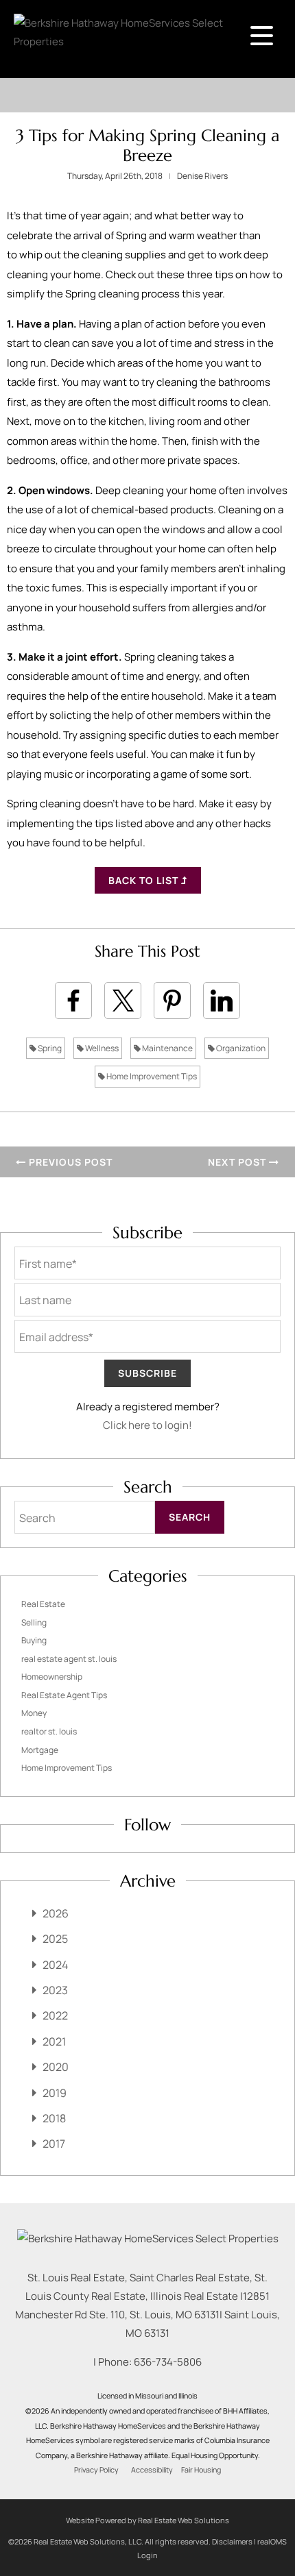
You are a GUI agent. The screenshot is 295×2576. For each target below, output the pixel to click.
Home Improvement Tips (151, 1076)
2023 (55, 1990)
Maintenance (167, 1048)
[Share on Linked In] (222, 1001)
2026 (56, 1913)
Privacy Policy (96, 2470)
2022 (55, 2015)
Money (34, 1713)
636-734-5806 (168, 2362)
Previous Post (69, 1162)
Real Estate (43, 1604)
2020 (56, 2067)
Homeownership (52, 1677)
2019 (55, 2093)
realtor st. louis (49, 1731)
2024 (55, 1965)
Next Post (238, 1162)
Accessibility (152, 2470)
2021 (54, 2041)
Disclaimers (232, 2541)
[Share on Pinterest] (172, 1001)
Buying (34, 1640)
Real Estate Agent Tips (64, 1695)
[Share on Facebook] (73, 1001)
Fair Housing (201, 2470)
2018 (54, 2118)
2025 (55, 1939)
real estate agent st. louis (69, 1659)
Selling (34, 1622)
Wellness (101, 1048)
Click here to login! (147, 1425)
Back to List (145, 880)
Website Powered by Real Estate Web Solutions (147, 2520)
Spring (49, 1048)
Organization (240, 1048)
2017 (54, 2144)
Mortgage (40, 1750)
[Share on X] (123, 1001)
